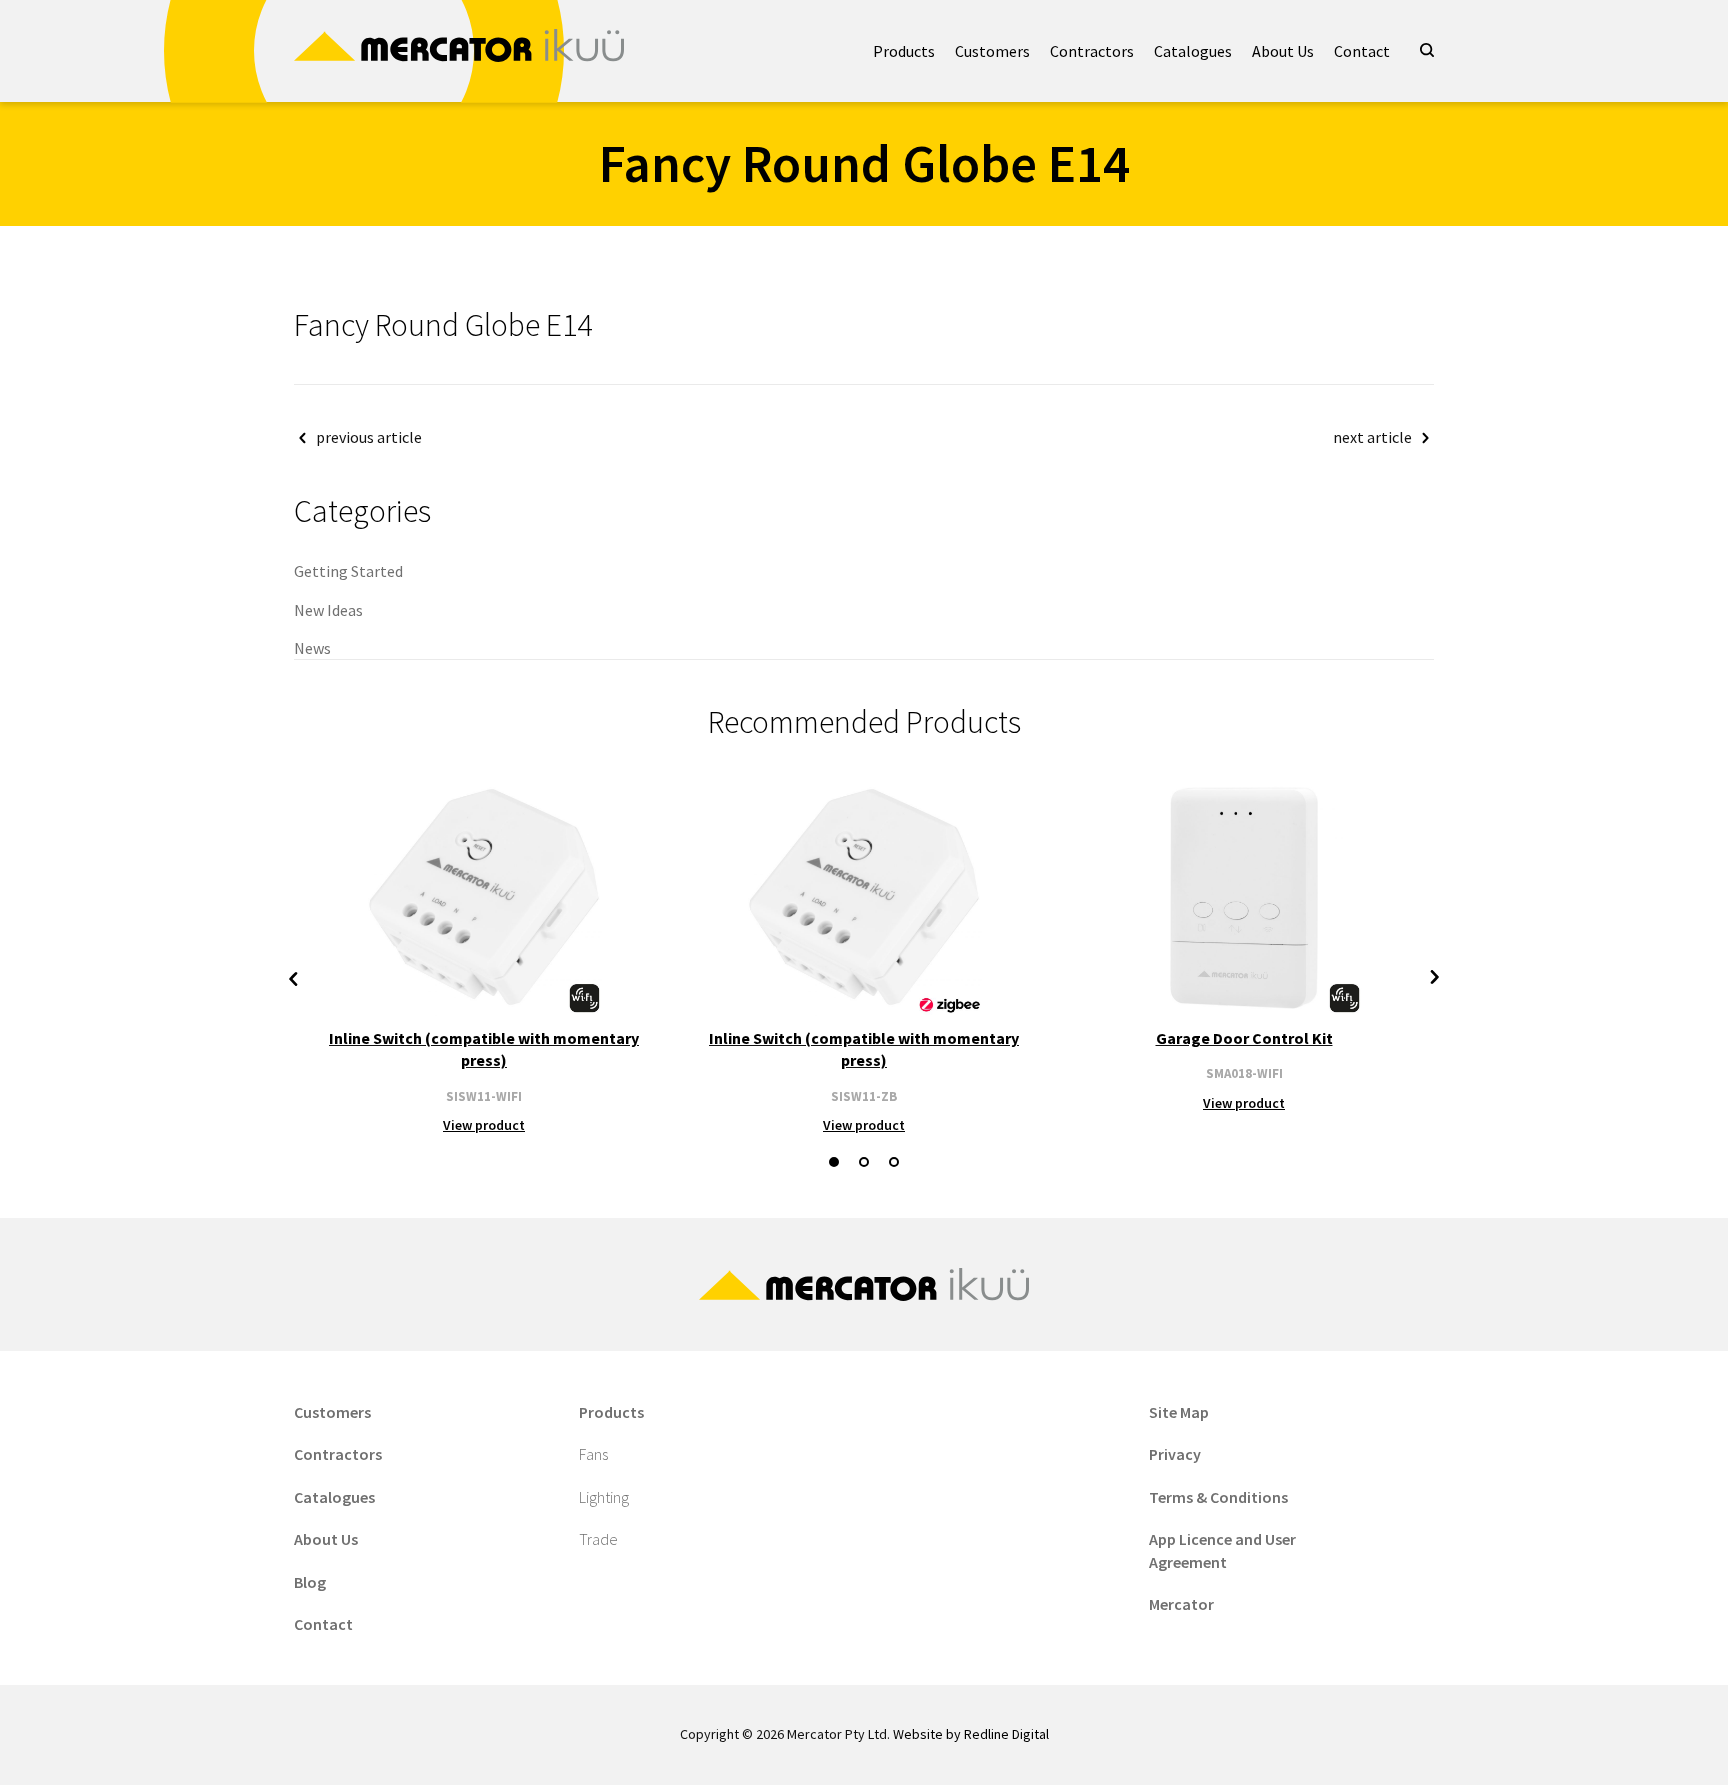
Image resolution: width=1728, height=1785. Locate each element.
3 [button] (894, 1162)
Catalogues (1193, 51)
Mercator (1181, 1604)
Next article (1372, 437)
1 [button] (834, 1162)
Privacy (1175, 1454)
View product (484, 1125)
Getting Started (348, 571)
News (312, 648)
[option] (484, 956)
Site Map (1179, 1412)
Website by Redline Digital (971, 1734)
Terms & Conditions (1218, 1497)
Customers (992, 51)
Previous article (369, 437)
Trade (598, 1539)
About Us (1283, 51)
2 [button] (864, 1162)
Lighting (604, 1497)
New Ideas (328, 610)
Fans (593, 1454)
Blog (310, 1582)
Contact (1362, 51)
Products (904, 51)
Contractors (1092, 51)
